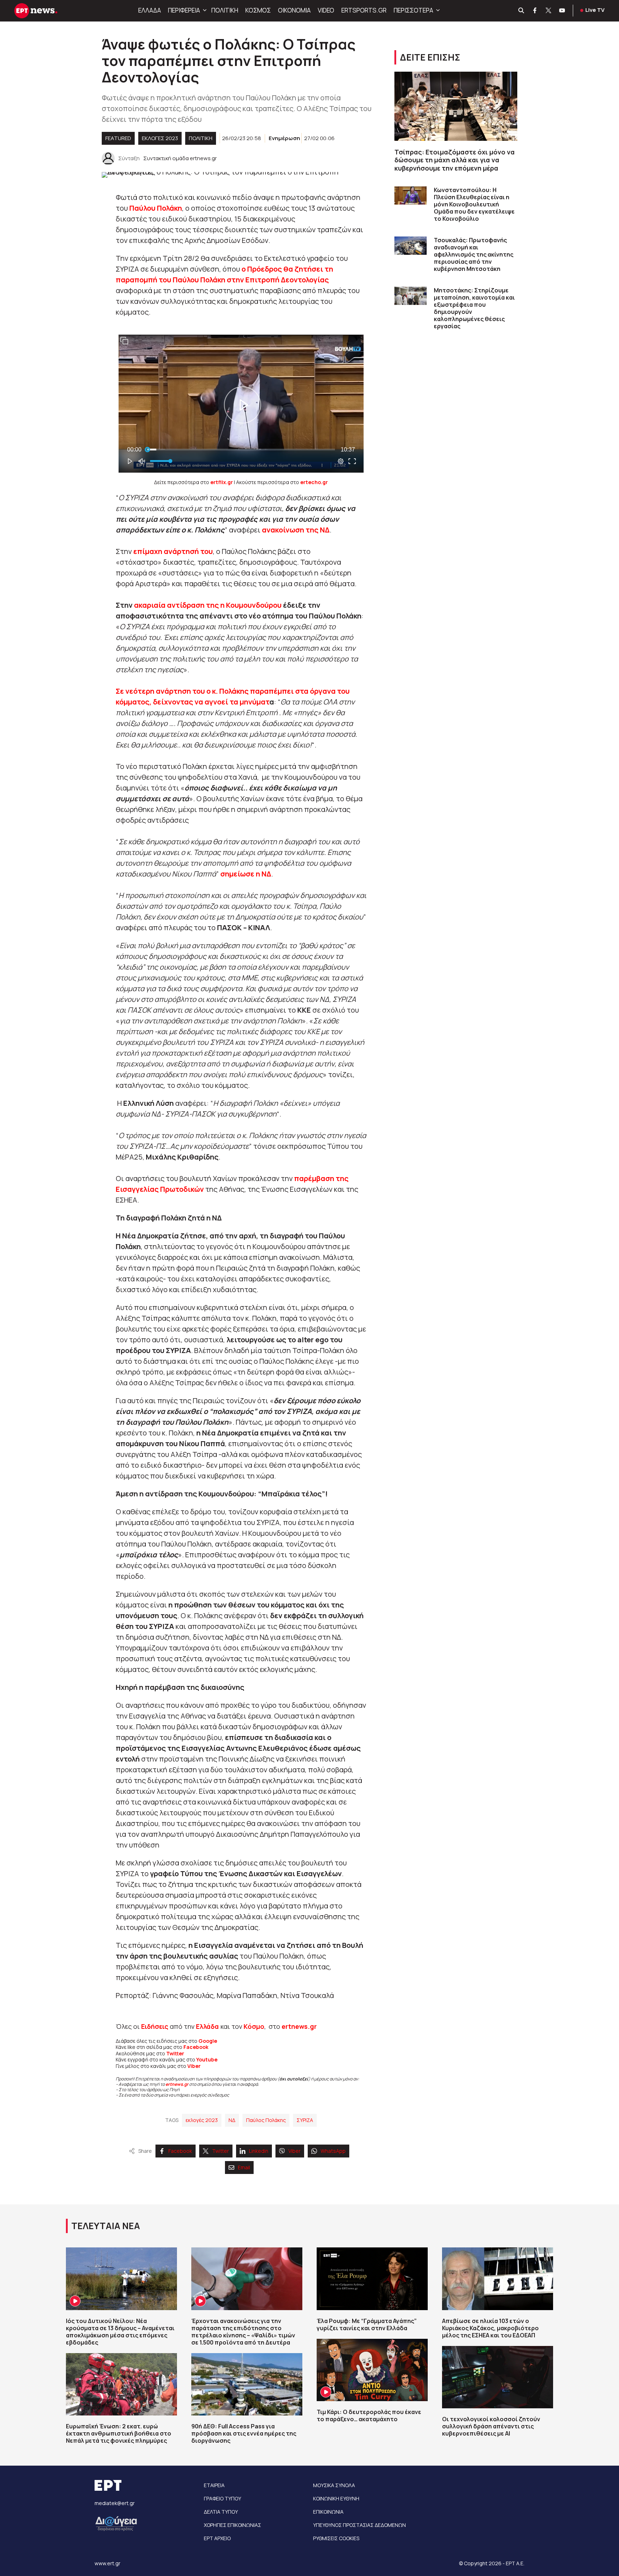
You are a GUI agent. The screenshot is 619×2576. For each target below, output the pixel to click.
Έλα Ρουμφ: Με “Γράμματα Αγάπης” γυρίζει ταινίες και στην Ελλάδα (367, 2324)
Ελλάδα (207, 2026)
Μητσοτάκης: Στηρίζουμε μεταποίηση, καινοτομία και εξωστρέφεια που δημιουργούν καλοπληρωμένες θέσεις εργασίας (474, 308)
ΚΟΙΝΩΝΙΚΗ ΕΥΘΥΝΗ (336, 2498)
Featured (118, 138)
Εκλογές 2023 (160, 138)
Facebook (196, 2047)
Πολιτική (201, 138)
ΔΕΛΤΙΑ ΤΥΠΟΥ (221, 2512)
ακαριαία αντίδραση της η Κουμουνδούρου (208, 605)
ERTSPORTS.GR (364, 10)
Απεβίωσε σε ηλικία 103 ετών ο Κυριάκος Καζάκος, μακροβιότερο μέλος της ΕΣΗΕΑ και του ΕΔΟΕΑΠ (490, 2328)
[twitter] (549, 11)
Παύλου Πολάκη (156, 208)
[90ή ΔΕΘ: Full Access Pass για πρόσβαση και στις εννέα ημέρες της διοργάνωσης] (247, 2384)
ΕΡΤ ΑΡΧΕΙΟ (217, 2538)
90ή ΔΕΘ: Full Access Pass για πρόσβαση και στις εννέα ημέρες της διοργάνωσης (244, 2433)
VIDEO (326, 10)
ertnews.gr (177, 2084)
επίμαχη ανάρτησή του (173, 551)
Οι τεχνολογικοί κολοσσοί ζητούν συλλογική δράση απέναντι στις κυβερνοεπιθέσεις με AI (491, 2426)
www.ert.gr (107, 2563)
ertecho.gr (314, 482)
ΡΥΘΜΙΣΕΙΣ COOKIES (336, 2538)
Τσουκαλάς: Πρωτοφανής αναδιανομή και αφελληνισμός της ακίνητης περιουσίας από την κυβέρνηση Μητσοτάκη (474, 254)
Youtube (207, 2059)
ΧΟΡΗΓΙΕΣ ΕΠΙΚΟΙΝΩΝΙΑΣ (232, 2525)
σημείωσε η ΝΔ (246, 874)
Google (208, 2041)
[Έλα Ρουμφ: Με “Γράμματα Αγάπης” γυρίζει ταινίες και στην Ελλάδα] (372, 2279)
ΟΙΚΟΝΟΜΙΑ (294, 10)
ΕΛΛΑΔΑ (150, 10)
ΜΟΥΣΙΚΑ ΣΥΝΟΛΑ (334, 2485)
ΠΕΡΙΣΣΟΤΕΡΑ (413, 10)
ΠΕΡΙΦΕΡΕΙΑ (184, 10)
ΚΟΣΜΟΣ (258, 10)
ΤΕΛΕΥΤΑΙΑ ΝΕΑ (106, 2226)
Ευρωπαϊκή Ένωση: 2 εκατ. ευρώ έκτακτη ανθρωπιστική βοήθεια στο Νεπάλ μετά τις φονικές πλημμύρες (119, 2433)
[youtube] (562, 11)
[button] (204, 10)
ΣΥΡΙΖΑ (305, 2120)
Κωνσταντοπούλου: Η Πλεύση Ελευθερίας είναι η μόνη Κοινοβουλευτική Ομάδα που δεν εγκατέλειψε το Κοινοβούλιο (474, 204)
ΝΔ (232, 2120)
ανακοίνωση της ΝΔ (296, 530)
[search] (522, 11)
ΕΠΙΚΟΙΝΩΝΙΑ (328, 2512)
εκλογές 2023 (202, 2120)
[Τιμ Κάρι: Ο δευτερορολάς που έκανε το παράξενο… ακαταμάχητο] (372, 2370)
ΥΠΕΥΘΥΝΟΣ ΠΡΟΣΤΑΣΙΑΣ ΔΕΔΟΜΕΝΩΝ (359, 2525)
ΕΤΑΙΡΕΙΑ (214, 2485)
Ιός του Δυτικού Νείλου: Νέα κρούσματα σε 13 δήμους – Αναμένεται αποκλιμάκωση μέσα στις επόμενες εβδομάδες (120, 2332)
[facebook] (535, 11)
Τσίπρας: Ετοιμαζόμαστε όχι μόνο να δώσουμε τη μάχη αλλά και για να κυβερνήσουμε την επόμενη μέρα (455, 160)
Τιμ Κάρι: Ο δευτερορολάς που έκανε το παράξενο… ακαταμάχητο (369, 2415)
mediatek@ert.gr (115, 2503)
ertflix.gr (222, 482)
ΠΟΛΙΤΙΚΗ (225, 10)
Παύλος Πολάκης (266, 2120)
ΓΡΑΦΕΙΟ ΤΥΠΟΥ (222, 2498)
